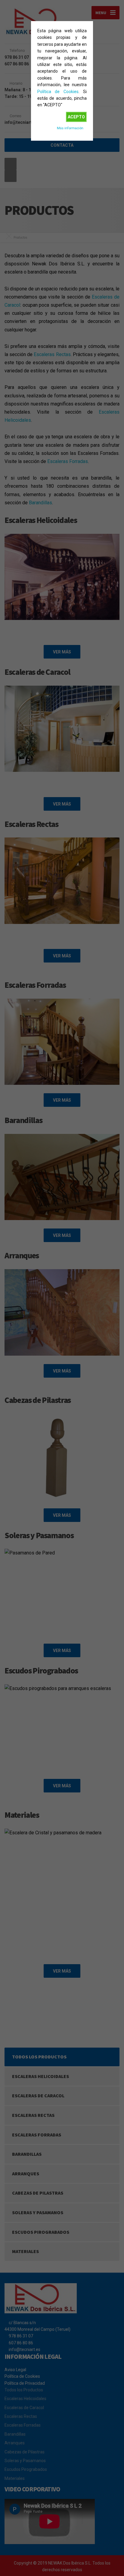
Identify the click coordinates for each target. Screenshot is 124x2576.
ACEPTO (76, 117)
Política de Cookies (58, 92)
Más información (70, 128)
